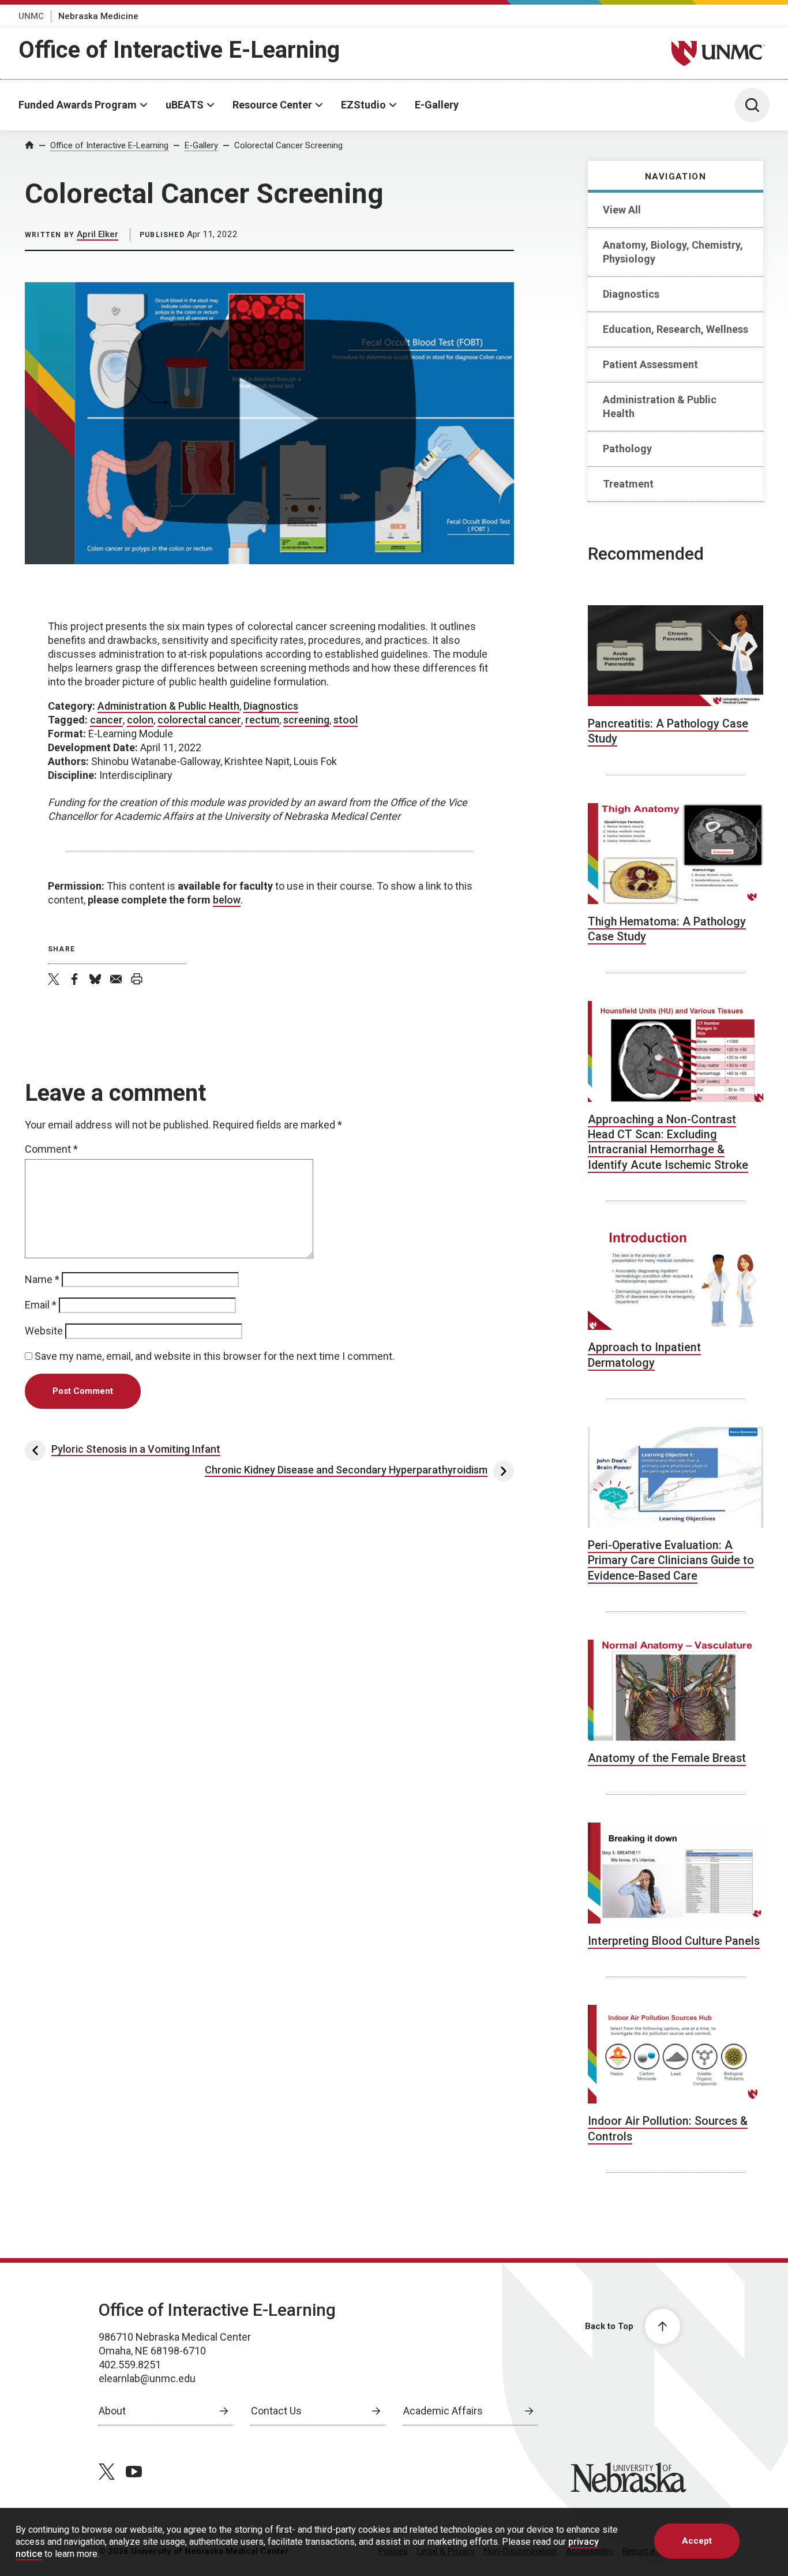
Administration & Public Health (660, 406)
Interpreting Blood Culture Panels (674, 1941)
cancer (106, 720)
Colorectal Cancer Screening (288, 145)
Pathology (627, 449)
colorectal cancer (199, 720)
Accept (697, 2541)
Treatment (628, 484)
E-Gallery (437, 105)
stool (346, 720)
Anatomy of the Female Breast (667, 1758)
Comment (51, 1149)
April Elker (97, 234)
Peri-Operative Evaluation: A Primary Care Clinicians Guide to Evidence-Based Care (671, 1561)
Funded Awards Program (78, 105)
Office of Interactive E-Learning (179, 50)
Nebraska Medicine (98, 16)
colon (140, 720)
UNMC (31, 16)
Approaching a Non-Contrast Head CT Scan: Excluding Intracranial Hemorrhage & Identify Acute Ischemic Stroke (668, 1142)
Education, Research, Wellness (676, 329)
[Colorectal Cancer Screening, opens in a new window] (269, 423)
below (227, 900)
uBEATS (185, 105)
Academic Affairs (443, 2411)
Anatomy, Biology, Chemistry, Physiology (673, 252)
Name (42, 1279)
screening (306, 720)
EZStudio (363, 105)
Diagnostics (631, 294)
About (112, 2411)
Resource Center (272, 105)
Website (44, 1331)
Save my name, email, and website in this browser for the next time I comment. (215, 1356)
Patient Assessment (650, 364)
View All (622, 210)
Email (41, 1305)
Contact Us (276, 2411)
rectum (262, 720)
